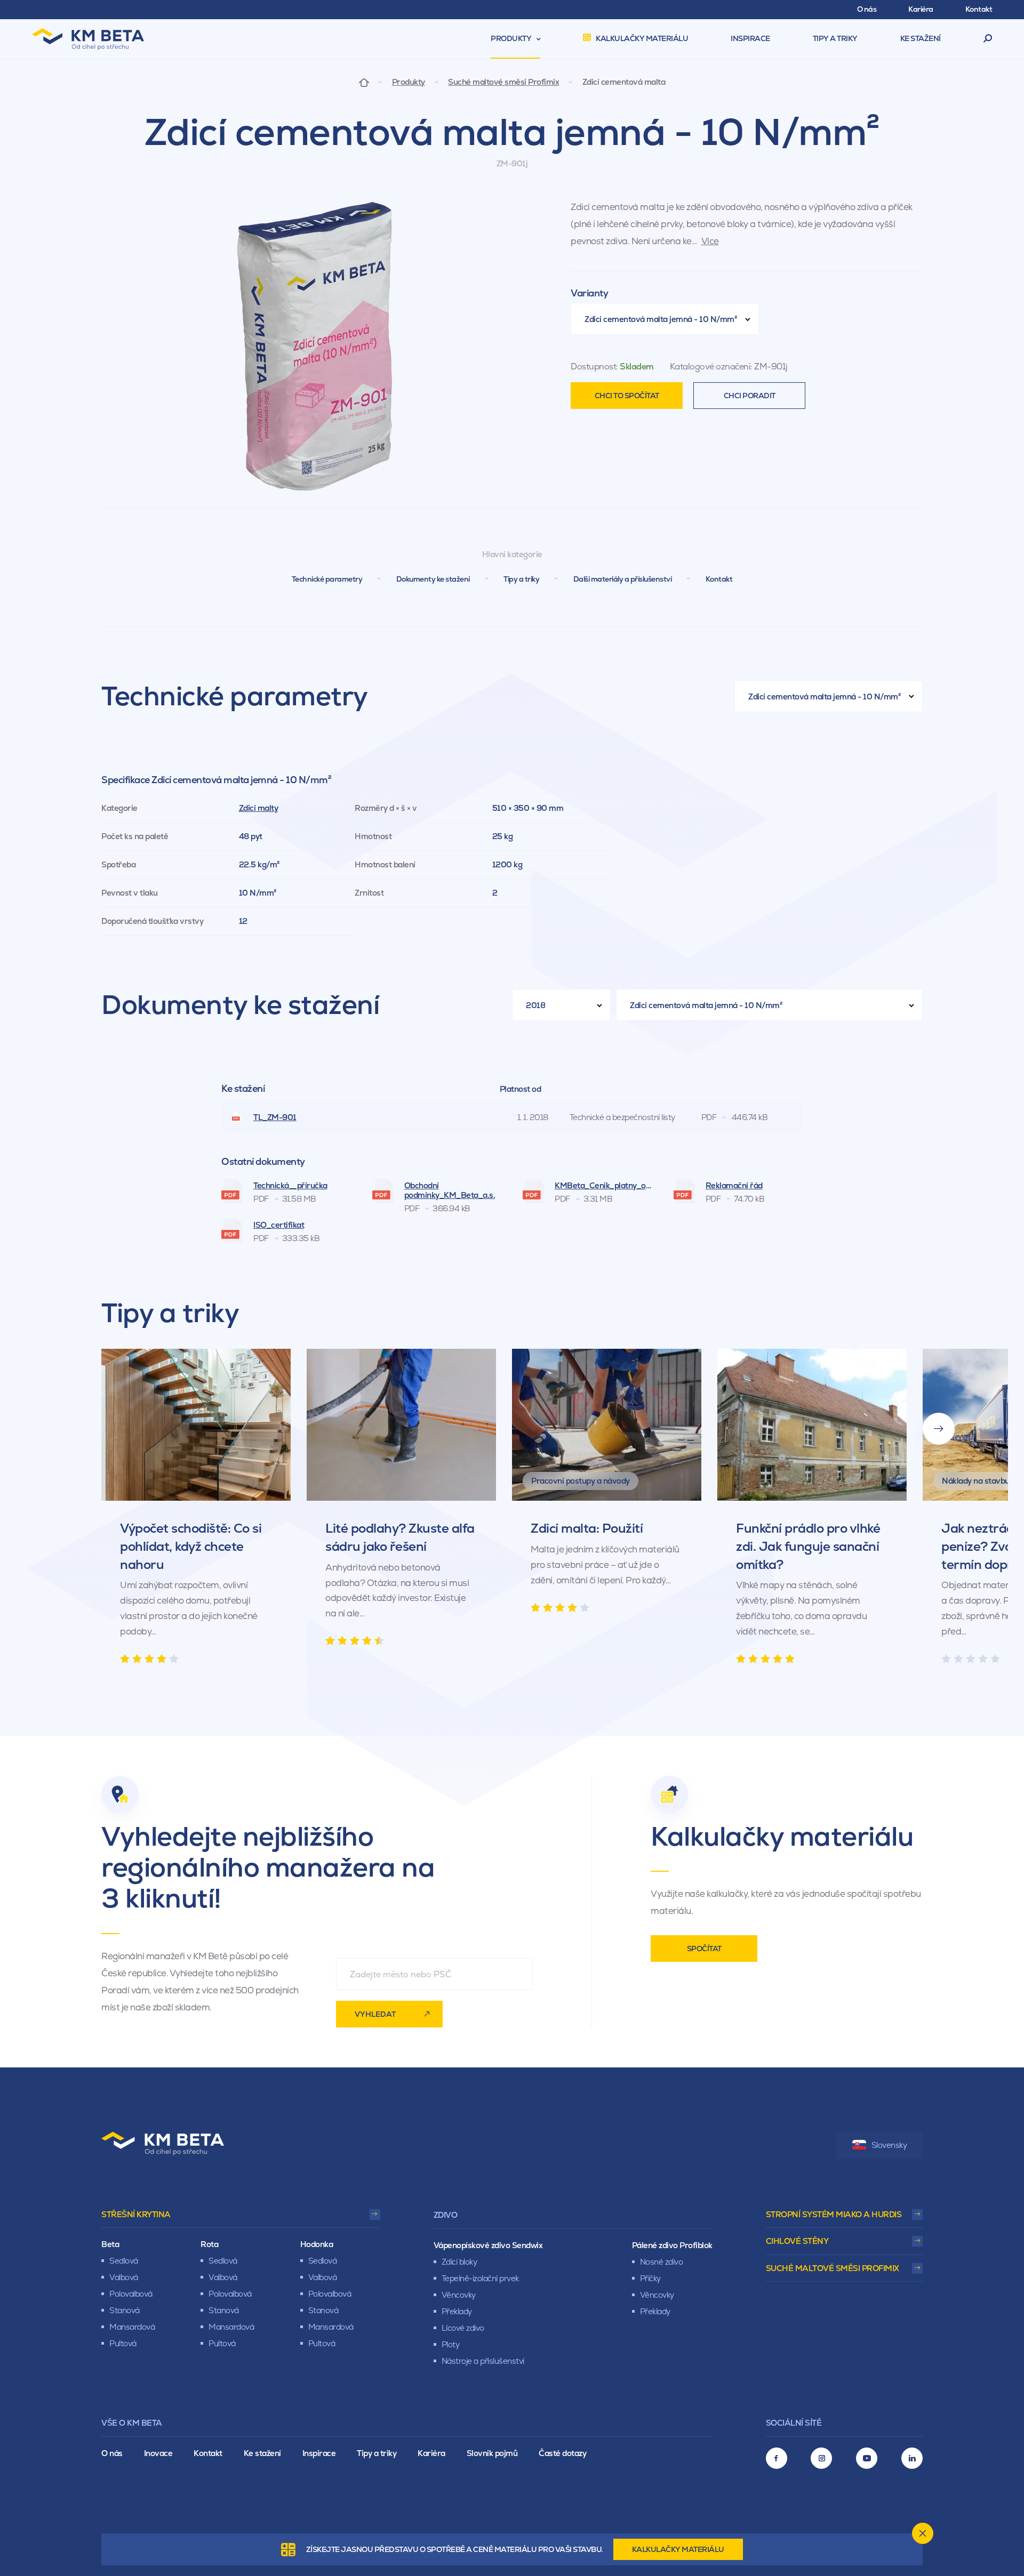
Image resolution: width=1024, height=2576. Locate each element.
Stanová (125, 2310)
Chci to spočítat (627, 396)
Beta (110, 2244)
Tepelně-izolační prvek (480, 2278)
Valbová (124, 2277)
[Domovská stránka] (364, 82)
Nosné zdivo (662, 2262)
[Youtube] (867, 2458)
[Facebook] (777, 2458)
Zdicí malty (259, 808)
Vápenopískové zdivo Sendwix (488, 2245)
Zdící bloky (459, 2262)
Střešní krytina (136, 2214)
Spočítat (704, 1949)
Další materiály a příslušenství (623, 579)
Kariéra (431, 2453)
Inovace (158, 2453)
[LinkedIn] (912, 2458)
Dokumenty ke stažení (433, 579)
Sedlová (124, 2261)
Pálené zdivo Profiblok (672, 2245)
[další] (939, 1429)
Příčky (650, 2278)
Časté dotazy (562, 2453)
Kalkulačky (678, 2549)
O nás (112, 2453)
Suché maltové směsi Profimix (503, 82)
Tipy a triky (521, 579)
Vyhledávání (988, 39)
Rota (209, 2244)
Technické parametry (327, 579)
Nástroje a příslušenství (483, 2361)
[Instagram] (821, 2458)
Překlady (457, 2311)
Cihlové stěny (797, 2241)
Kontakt (719, 579)
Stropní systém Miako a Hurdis (834, 2214)
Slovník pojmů (492, 2453)
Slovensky (889, 2145)
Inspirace (319, 2453)
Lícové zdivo (463, 2328)
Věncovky (459, 2295)
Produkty (409, 82)
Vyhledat (375, 2014)
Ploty (451, 2344)
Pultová (123, 2343)
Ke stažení (262, 2453)
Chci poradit (750, 396)
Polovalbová (131, 2294)
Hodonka (317, 2244)
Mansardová (132, 2327)
